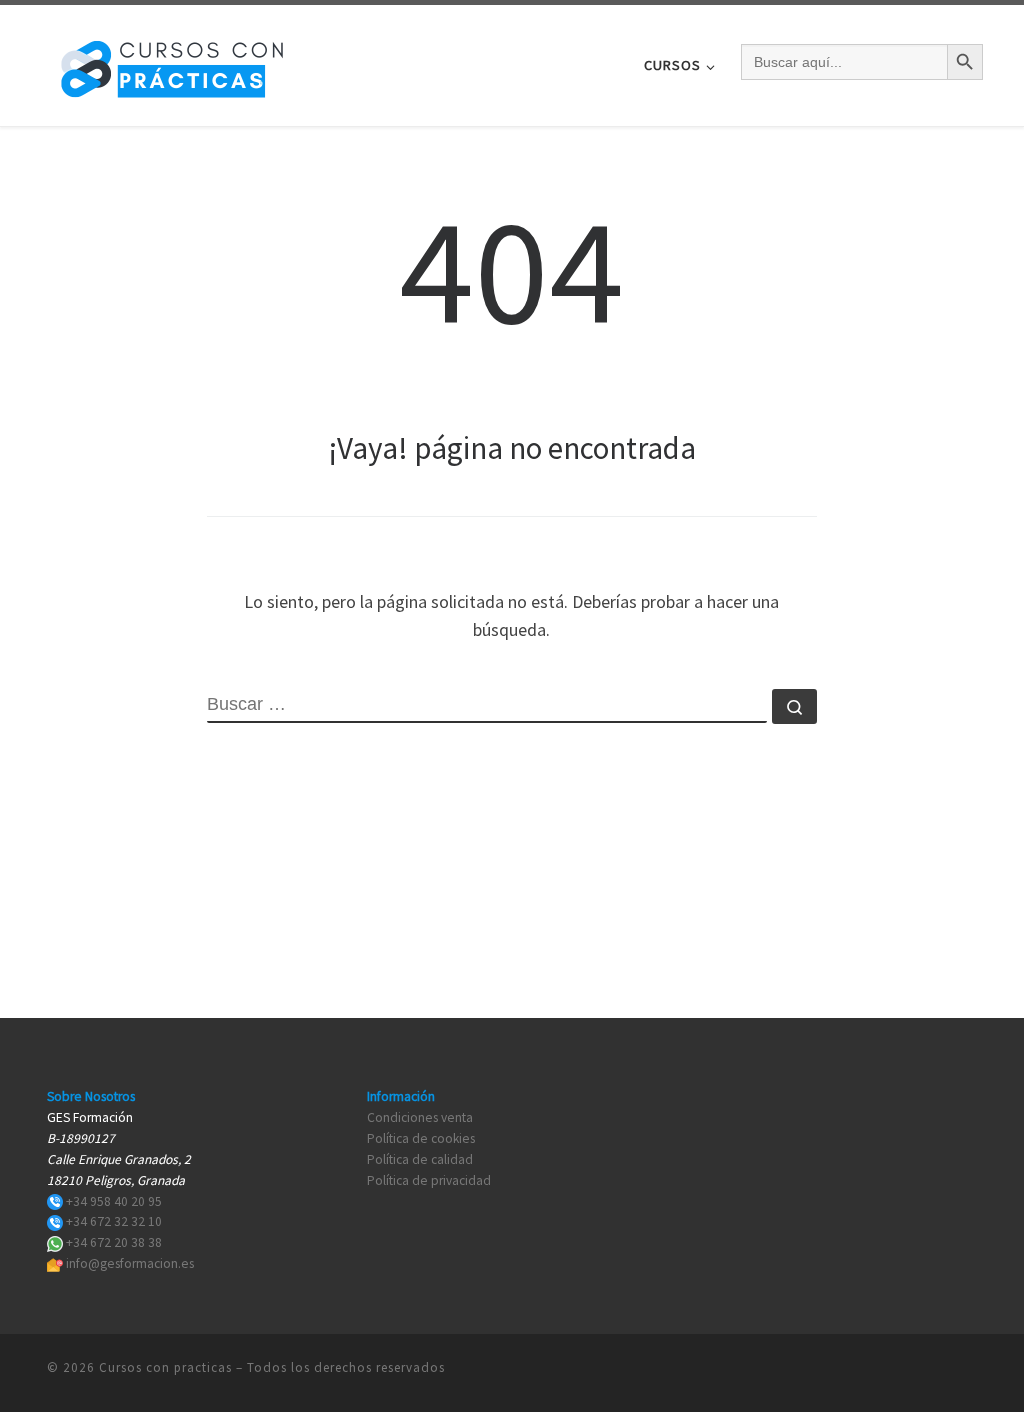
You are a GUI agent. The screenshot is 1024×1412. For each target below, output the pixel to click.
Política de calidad (420, 1159)
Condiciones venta (420, 1117)
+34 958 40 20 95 (114, 1201)
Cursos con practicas (165, 1367)
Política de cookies (421, 1138)
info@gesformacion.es (130, 1263)
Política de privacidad (429, 1180)
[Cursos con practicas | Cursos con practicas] (172, 61)
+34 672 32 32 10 (114, 1221)
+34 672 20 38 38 (114, 1242)
